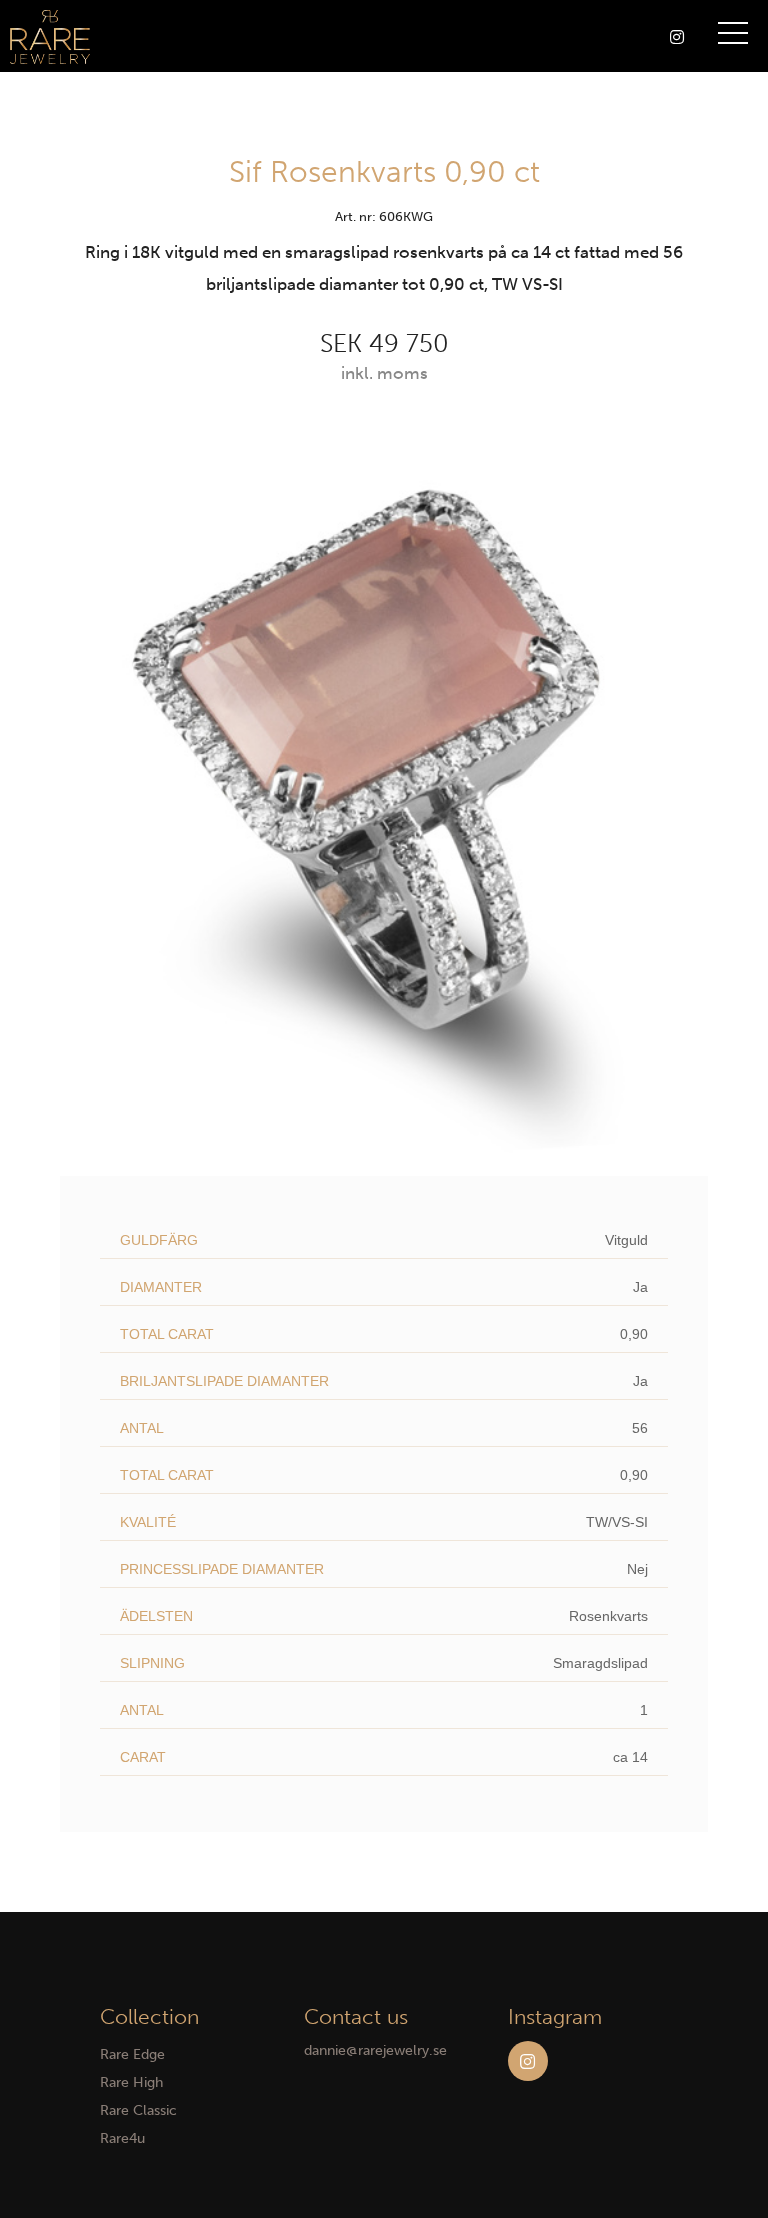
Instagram (528, 2061)
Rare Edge (132, 2054)
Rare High (131, 2082)
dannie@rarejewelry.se (375, 2050)
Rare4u (122, 2138)
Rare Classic (138, 2110)
